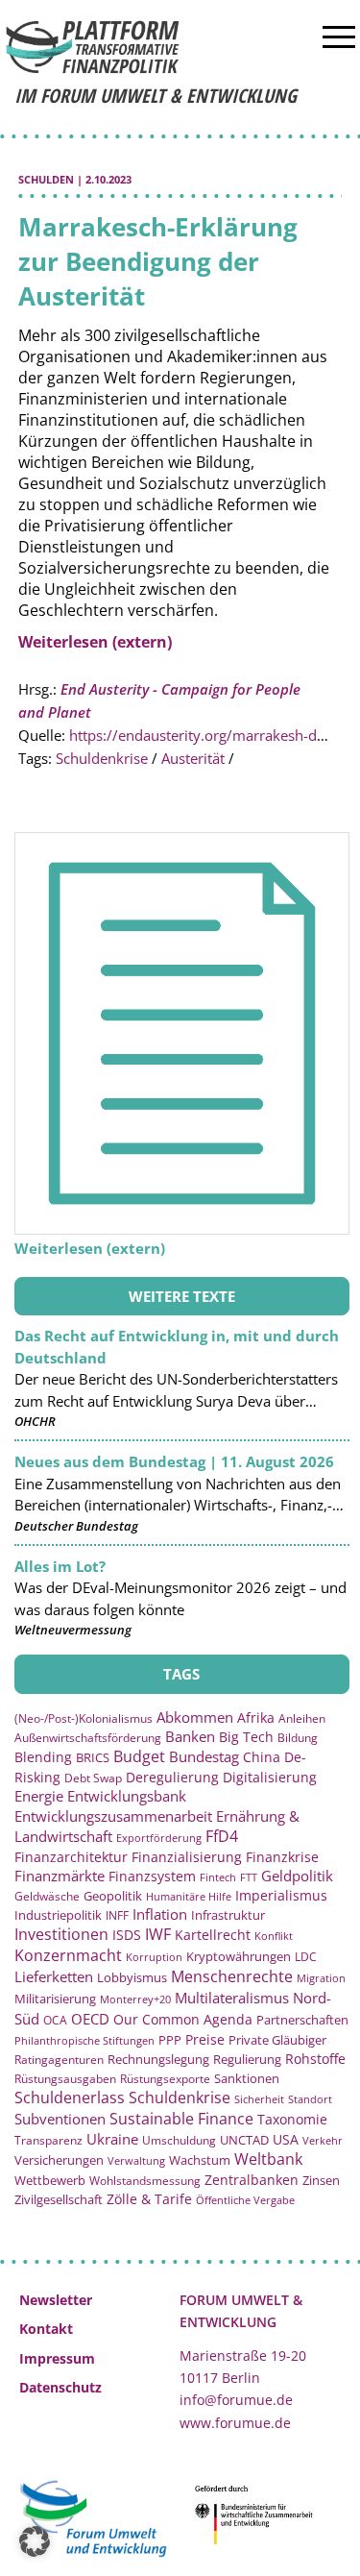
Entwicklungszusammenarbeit (113, 1816)
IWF (158, 1934)
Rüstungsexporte (165, 2079)
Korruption (154, 1957)
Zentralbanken (252, 2180)
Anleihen (302, 1718)
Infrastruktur (228, 1915)
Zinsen (321, 2180)
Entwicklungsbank (127, 1796)
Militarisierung (55, 1999)
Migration (321, 1978)
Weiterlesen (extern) (95, 642)
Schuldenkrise (102, 758)
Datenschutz (60, 2387)
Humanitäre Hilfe (189, 1896)
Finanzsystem (152, 1876)
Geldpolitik (297, 1876)
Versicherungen (59, 2160)
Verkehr (323, 2140)
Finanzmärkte (60, 1876)
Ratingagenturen (59, 2060)
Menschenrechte (232, 1976)
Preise (205, 2039)
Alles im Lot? (60, 1566)
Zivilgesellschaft (59, 2199)
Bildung (298, 1738)
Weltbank (268, 2159)
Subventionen (60, 2119)
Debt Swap (93, 1778)
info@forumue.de (236, 2400)
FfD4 (222, 1836)
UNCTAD (244, 2140)
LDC (306, 1956)
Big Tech (246, 1737)
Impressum (57, 2358)
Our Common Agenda (183, 2019)
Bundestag (204, 1756)
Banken (190, 1736)
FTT (249, 1877)
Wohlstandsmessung (145, 2181)
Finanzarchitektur (71, 1857)
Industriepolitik (58, 1915)
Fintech (218, 1877)
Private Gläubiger (277, 2040)
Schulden (46, 179)
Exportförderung (159, 1838)
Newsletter (56, 2300)
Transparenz (48, 2140)
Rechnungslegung (158, 2059)
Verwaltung (136, 2160)
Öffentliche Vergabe (245, 2200)
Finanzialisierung (187, 1857)
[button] (35, 2541)
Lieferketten (54, 1976)
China (262, 1757)
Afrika (256, 1717)
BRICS (93, 1757)
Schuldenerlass (70, 2098)
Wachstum (200, 2160)
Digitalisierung (270, 1778)
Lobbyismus (132, 1977)
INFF (117, 1915)
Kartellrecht (213, 1935)
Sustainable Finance (181, 2119)
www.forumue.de (235, 2423)
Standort (310, 2099)
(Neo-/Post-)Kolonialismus (84, 1718)
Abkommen (195, 1717)
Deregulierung (172, 1777)
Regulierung (247, 2059)
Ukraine (112, 2139)
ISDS (127, 1935)
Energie (39, 1796)
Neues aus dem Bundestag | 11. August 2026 (174, 1461)
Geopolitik (113, 1896)
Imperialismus (281, 1895)
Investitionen (61, 1934)
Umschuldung (179, 2140)
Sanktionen (247, 2078)
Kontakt (46, 2329)
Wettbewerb (50, 2180)
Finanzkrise (282, 1857)
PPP (170, 2040)
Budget (139, 1756)
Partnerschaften (302, 2020)
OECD (90, 2019)
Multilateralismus (232, 1998)
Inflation (160, 1914)
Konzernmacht (68, 1955)
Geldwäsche (47, 1896)
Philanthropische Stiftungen (84, 2040)
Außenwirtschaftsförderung (88, 1738)
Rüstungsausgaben (65, 2078)
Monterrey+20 (135, 1999)
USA (286, 2139)
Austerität (193, 758)
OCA (55, 2020)
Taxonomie (292, 2119)
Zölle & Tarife (149, 2199)
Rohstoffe (315, 2059)
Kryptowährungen (239, 1956)
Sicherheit (259, 2099)
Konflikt (274, 1936)
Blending (43, 1757)
